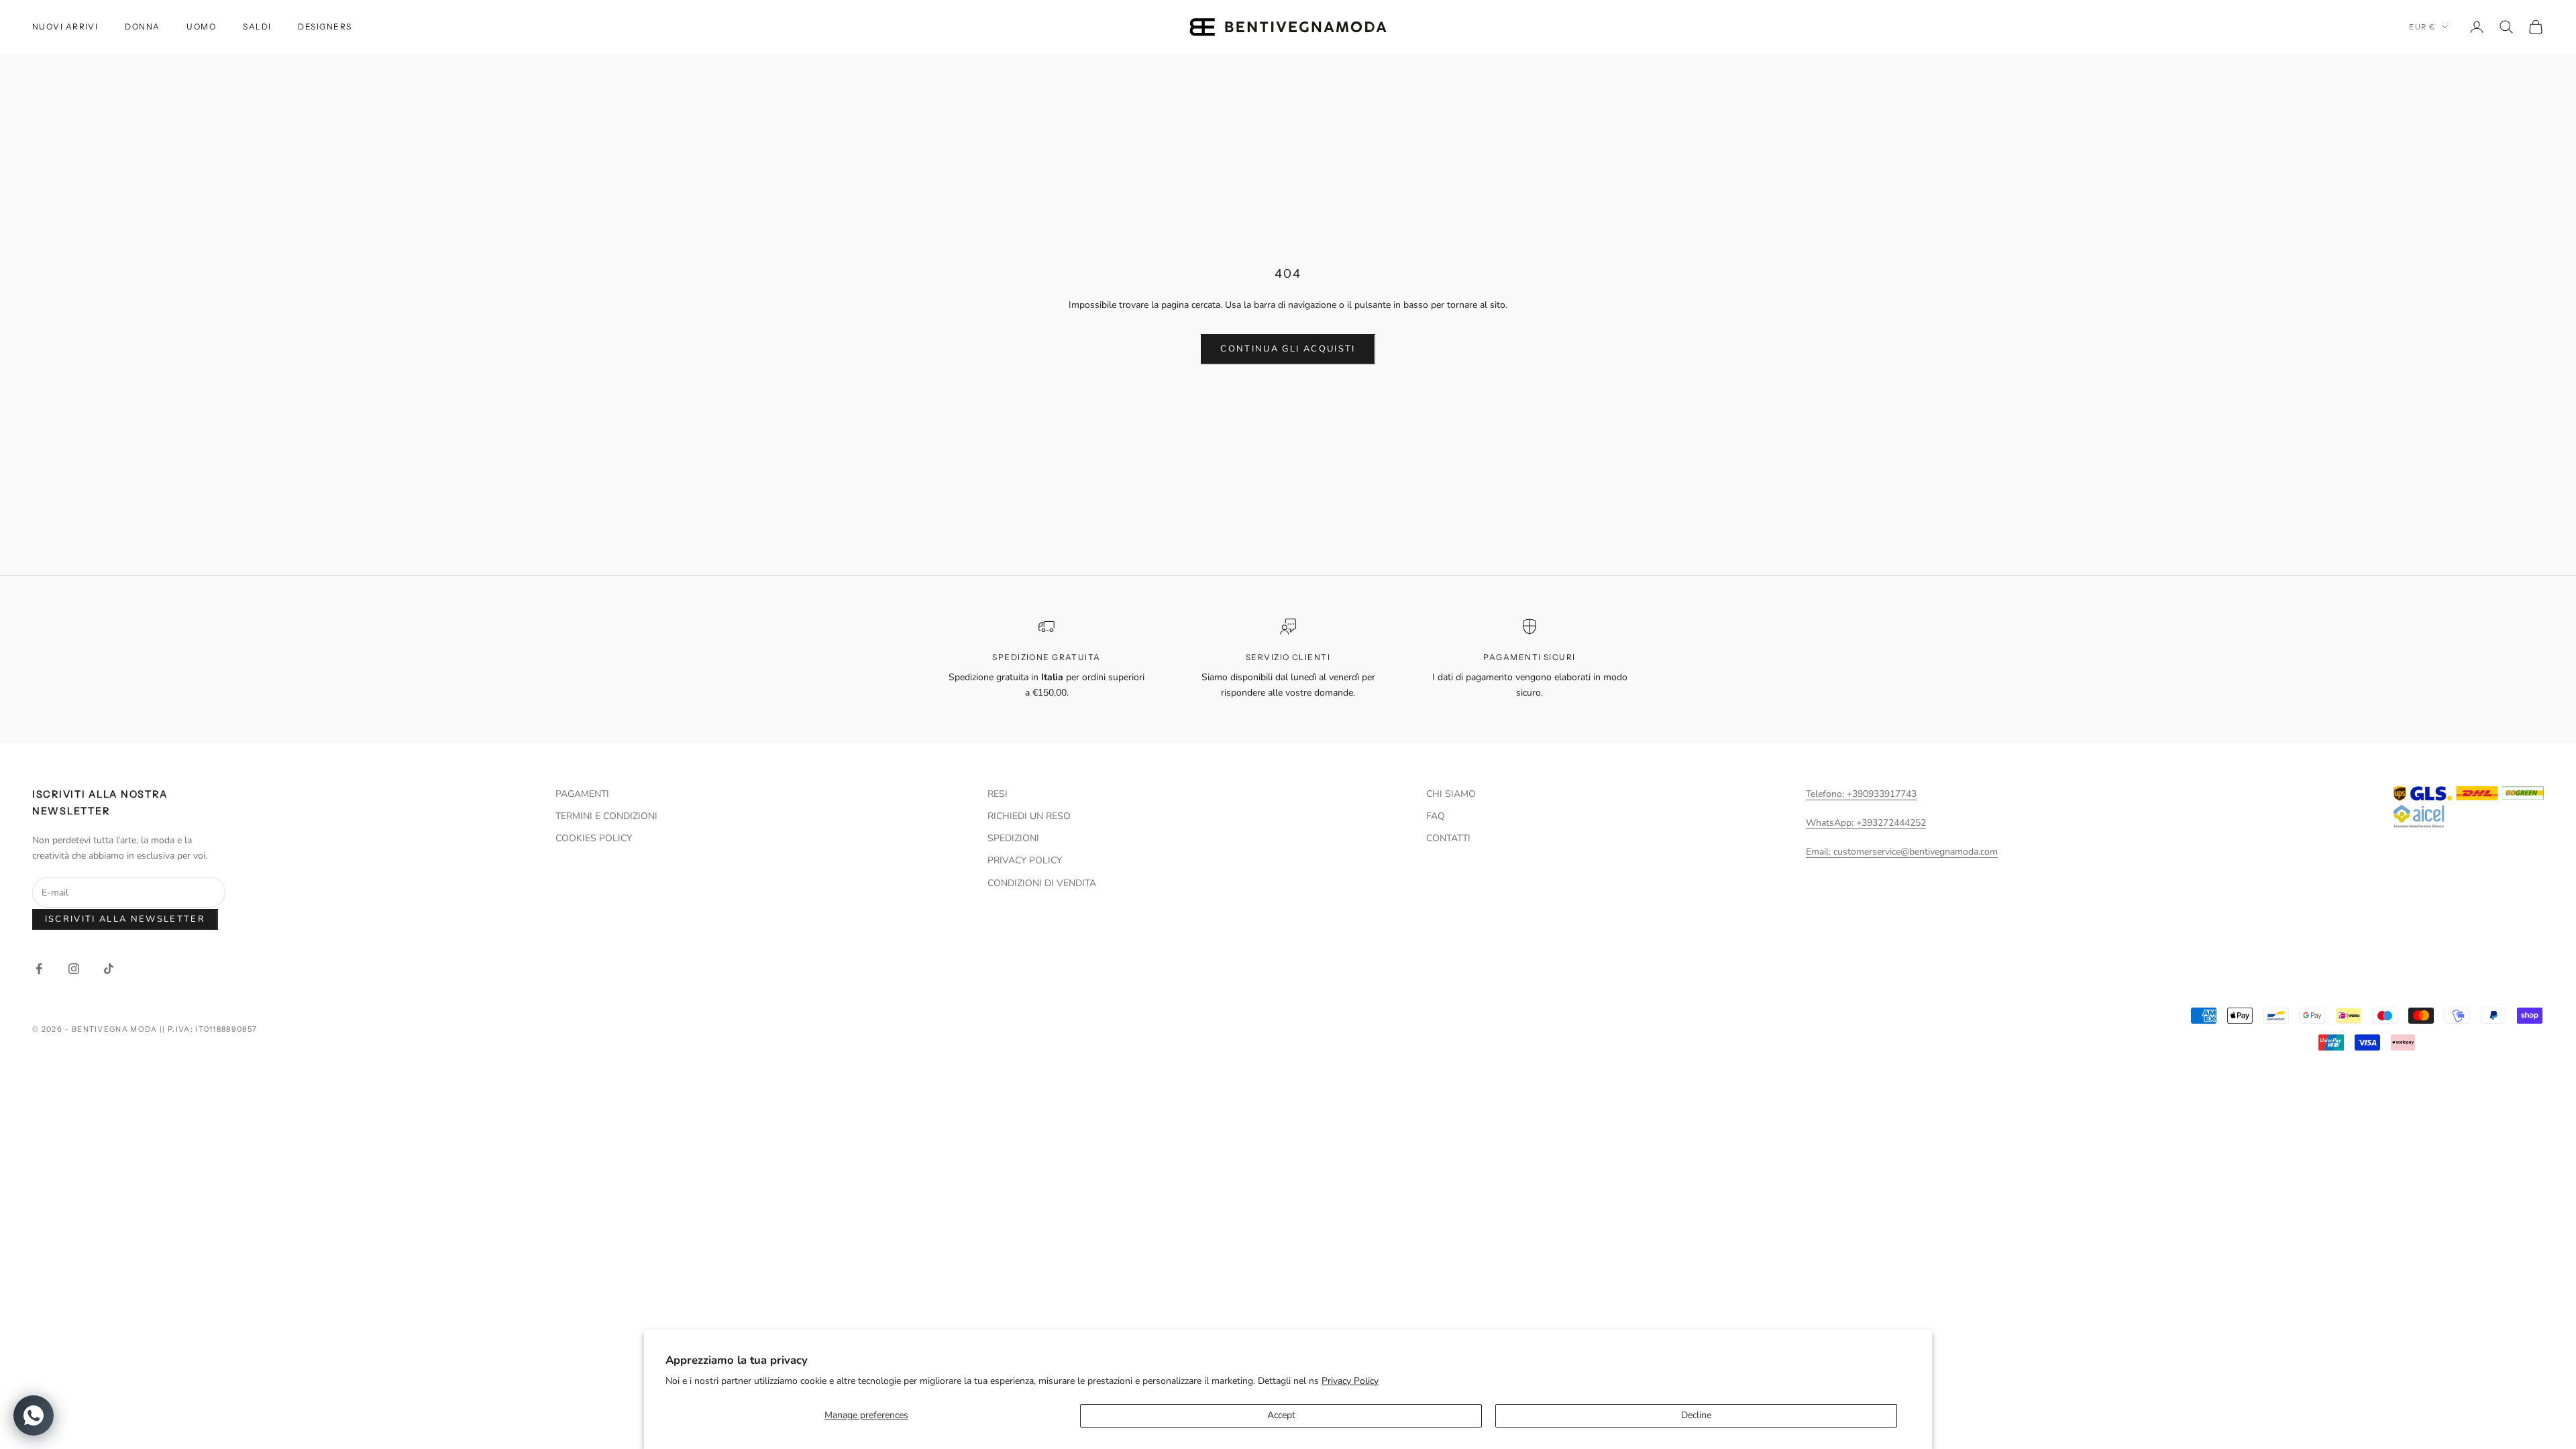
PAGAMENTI (582, 794)
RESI (998, 794)
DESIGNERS (325, 26)
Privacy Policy (1350, 1381)
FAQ (1436, 816)
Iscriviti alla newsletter (125, 919)
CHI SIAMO (1451, 794)
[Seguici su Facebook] (39, 969)
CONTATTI (1448, 838)
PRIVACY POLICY (1025, 860)
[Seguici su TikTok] (109, 969)
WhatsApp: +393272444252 (1866, 823)
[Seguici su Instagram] (74, 969)
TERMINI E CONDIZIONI (606, 816)
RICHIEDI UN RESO (1029, 816)
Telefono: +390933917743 (1861, 794)
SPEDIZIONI (1013, 838)
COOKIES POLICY (594, 838)
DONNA (142, 26)
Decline (1696, 1415)
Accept (1281, 1415)
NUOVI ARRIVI (65, 26)
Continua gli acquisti (1288, 349)
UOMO (201, 26)
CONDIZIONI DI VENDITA (1042, 883)
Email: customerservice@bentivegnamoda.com (1902, 852)
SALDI (257, 26)
